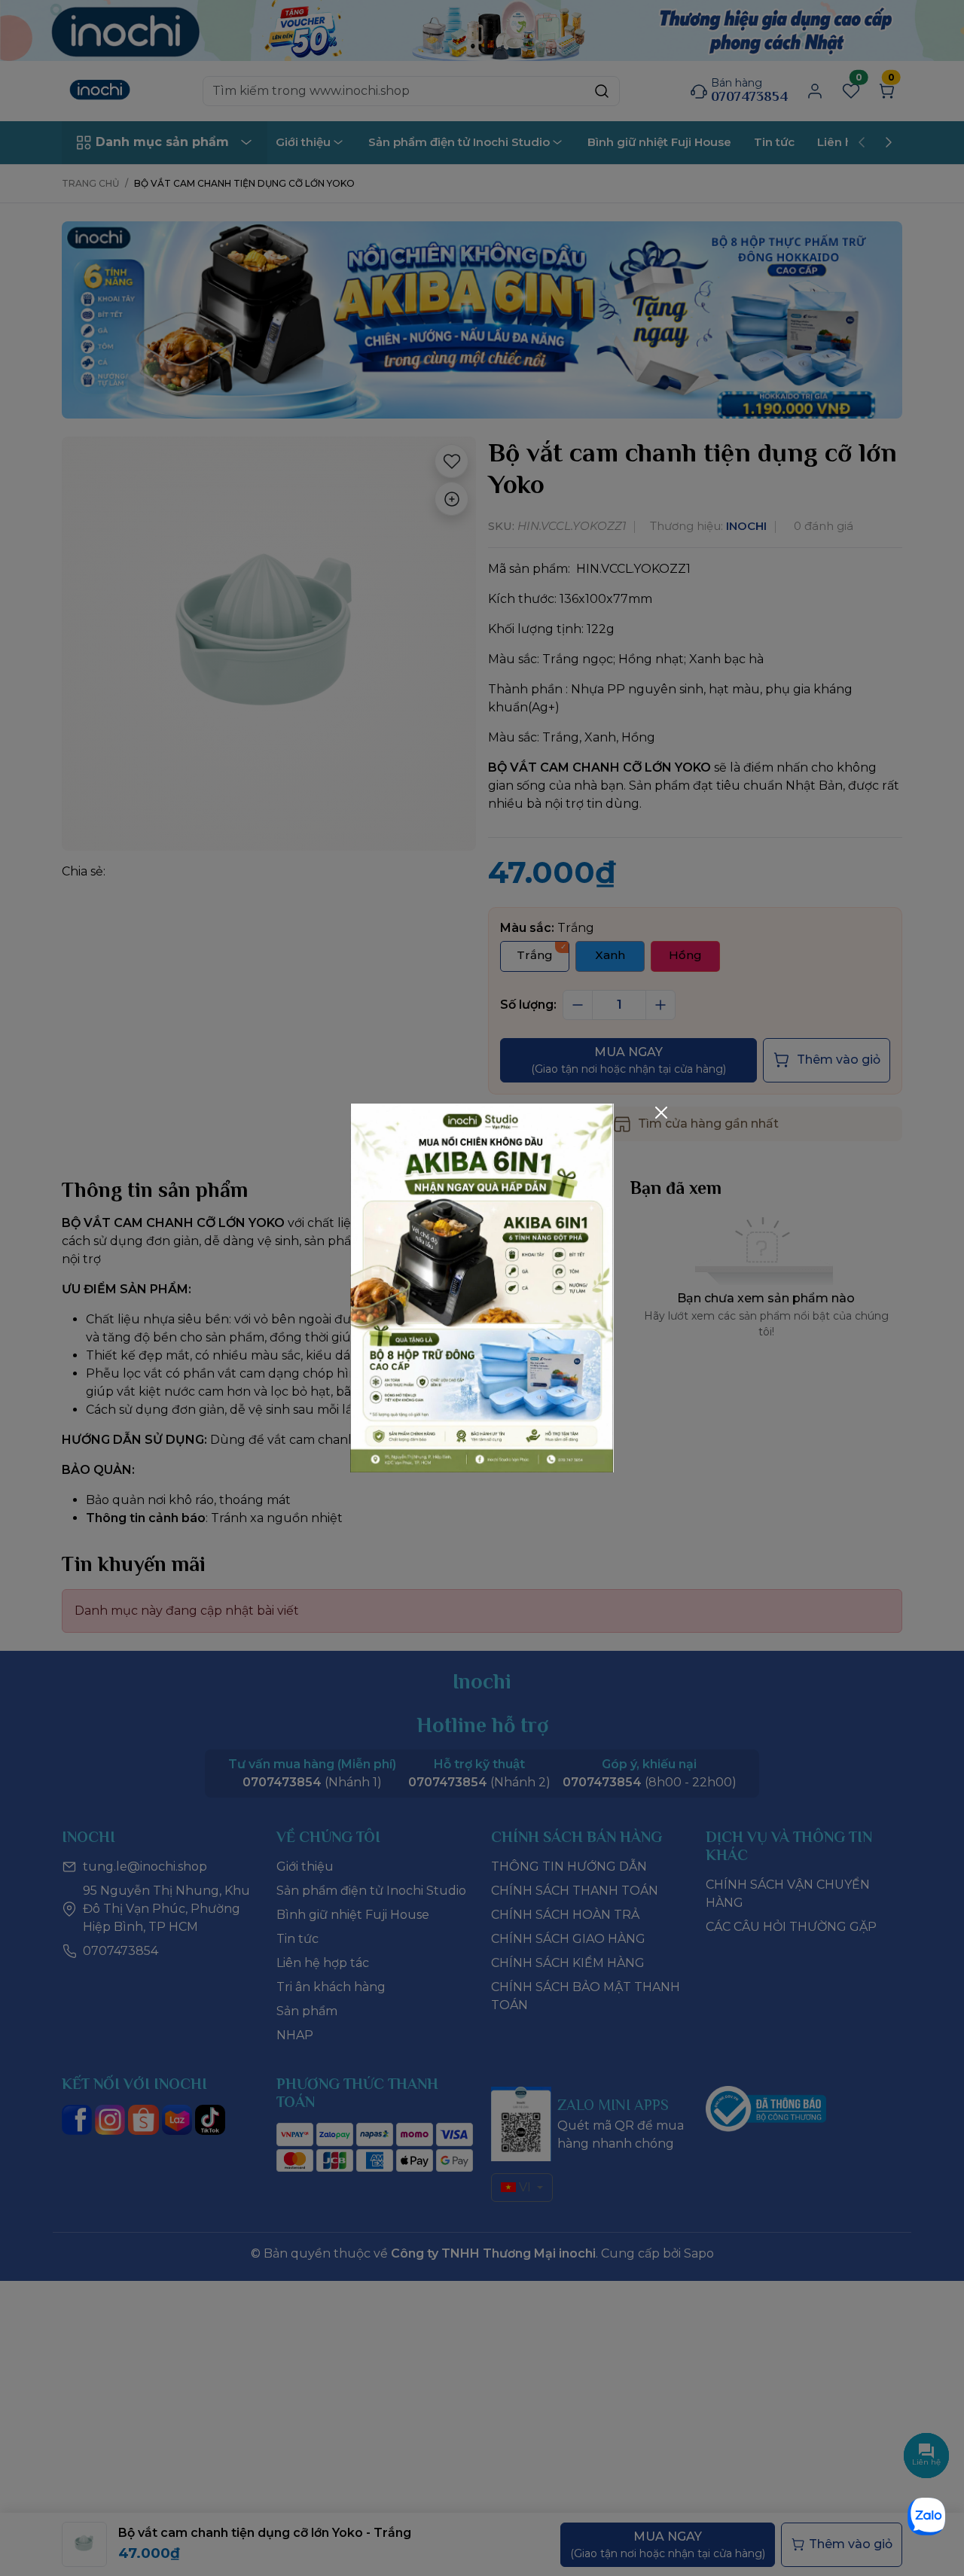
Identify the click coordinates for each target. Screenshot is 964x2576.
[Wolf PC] (482, 1287)
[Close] (661, 1113)
